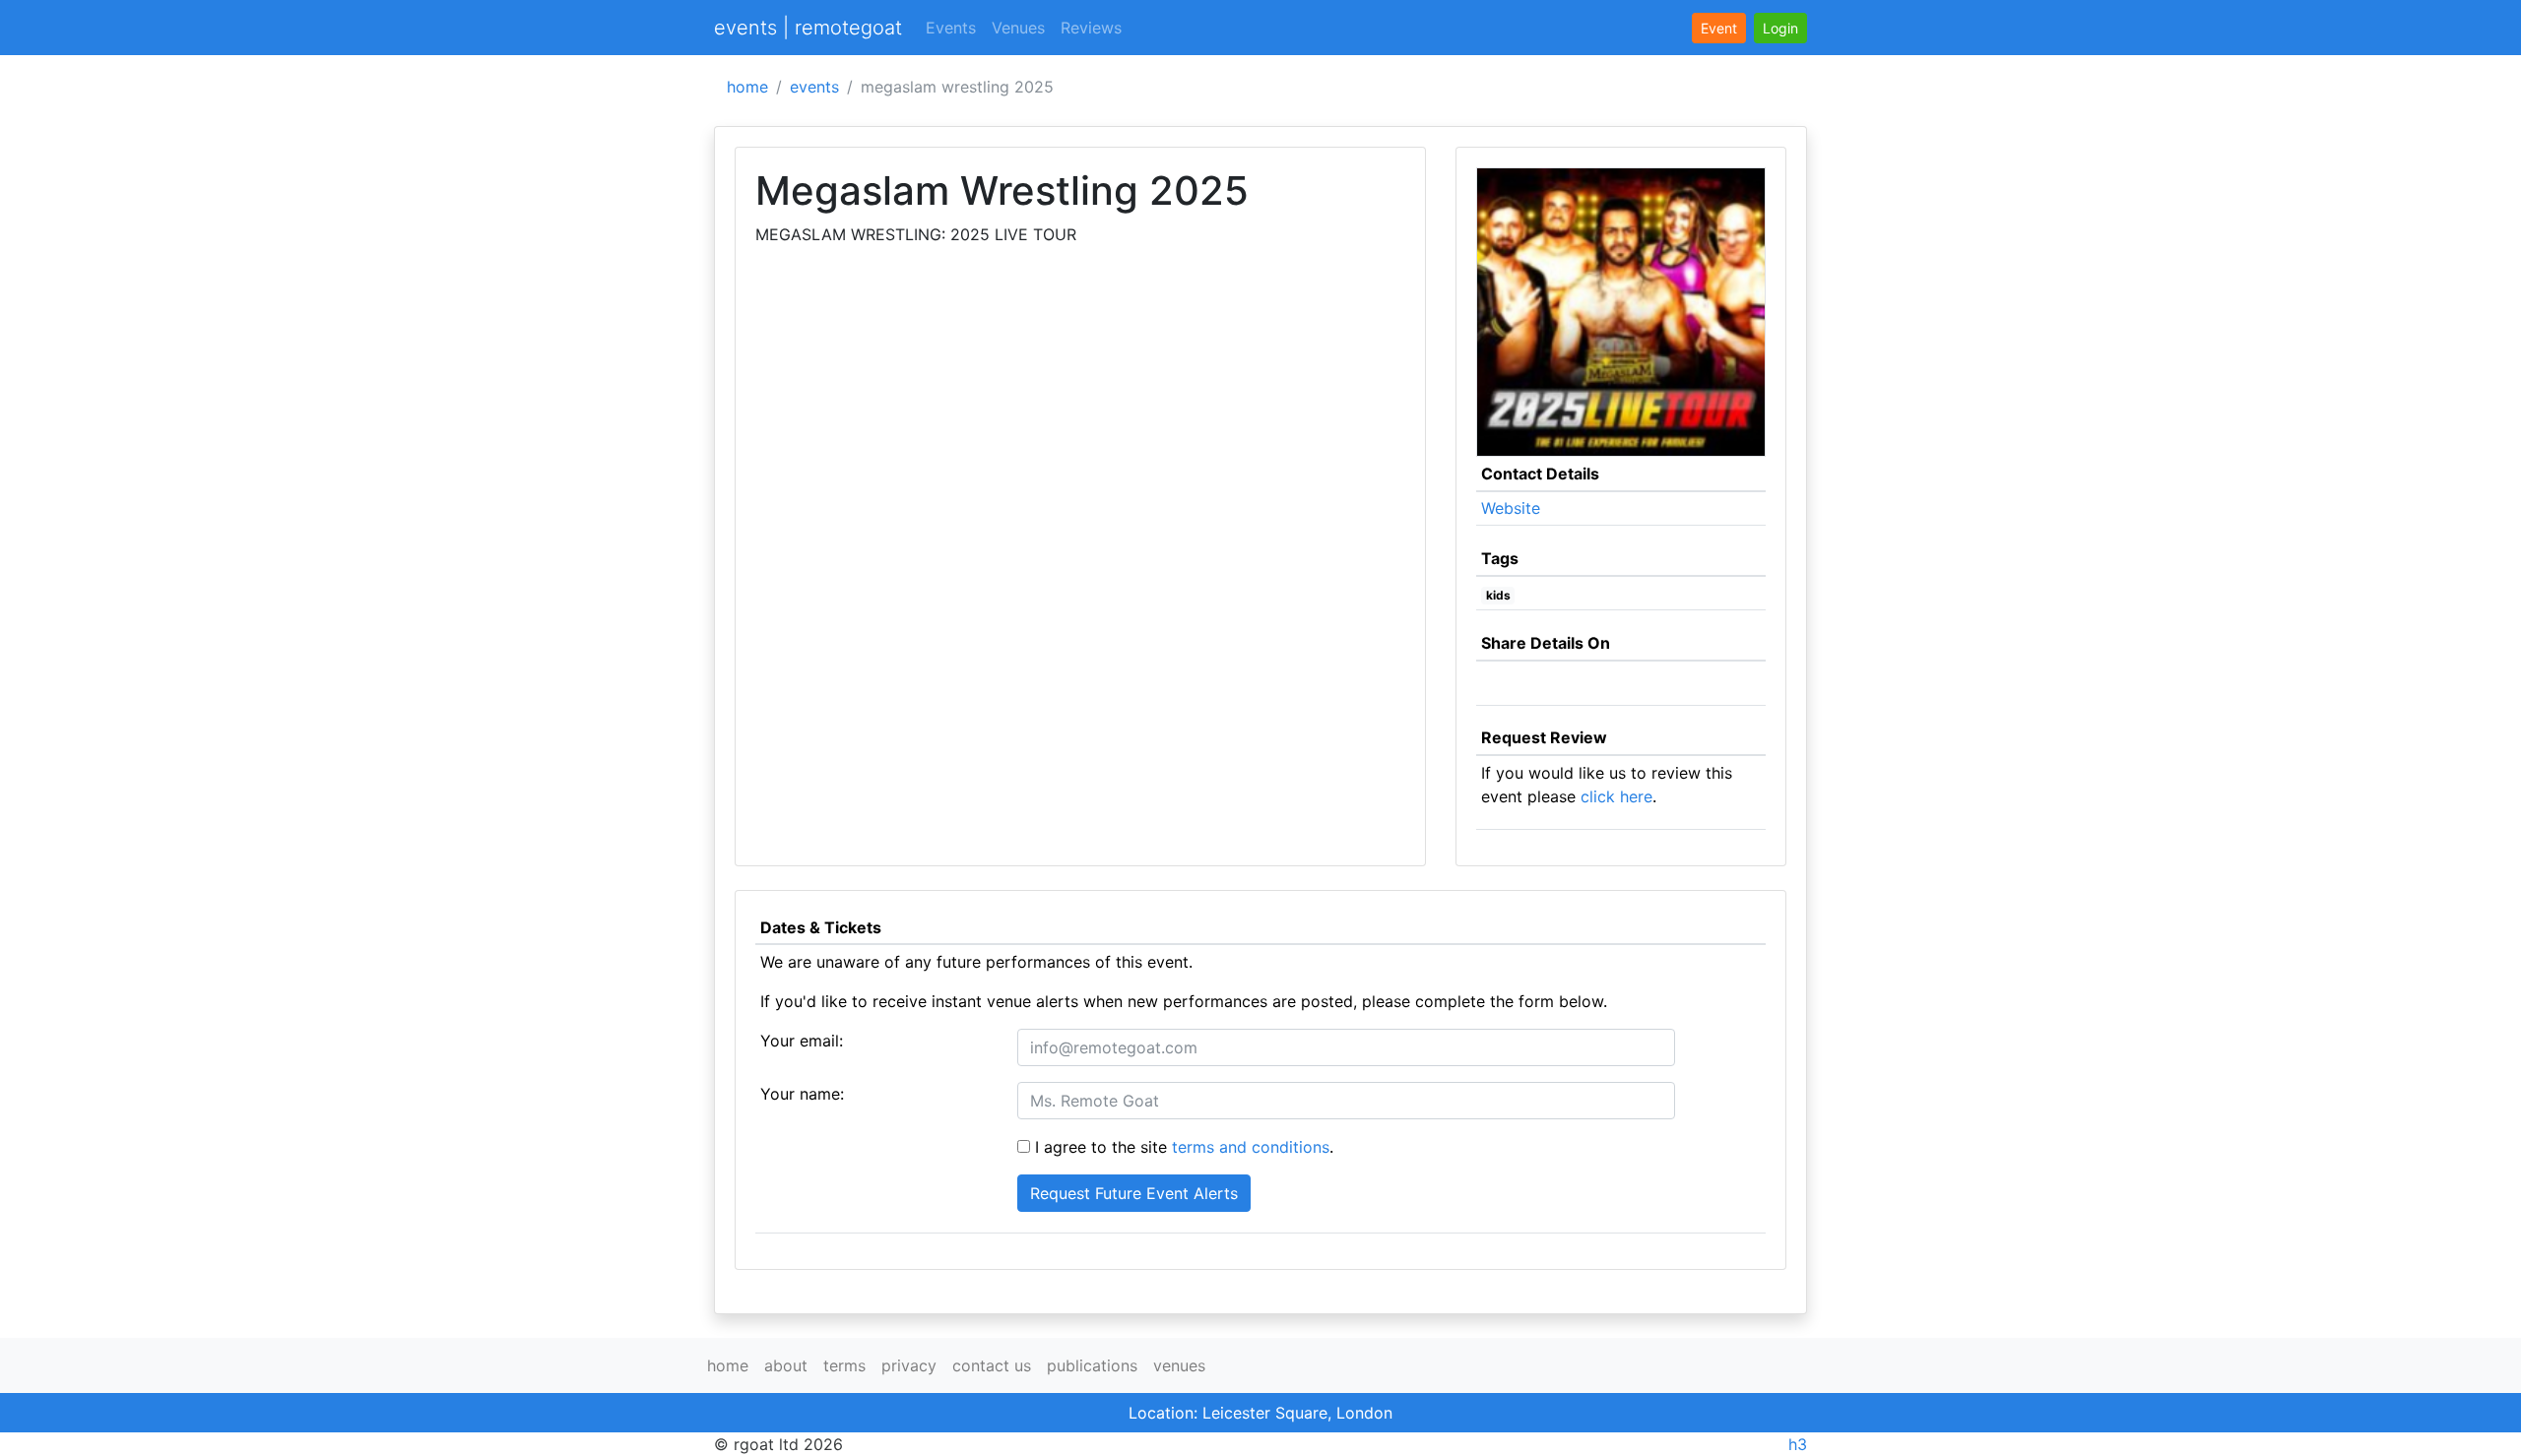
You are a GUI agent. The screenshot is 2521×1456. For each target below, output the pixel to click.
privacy (909, 1365)
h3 (1798, 1444)
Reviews (1091, 28)
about (786, 1365)
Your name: (802, 1094)
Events (951, 28)
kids (1498, 595)
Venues (1018, 28)
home (747, 87)
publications (1092, 1365)
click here (1616, 796)
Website (1511, 508)
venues (1179, 1365)
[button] (1780, 28)
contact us (992, 1365)
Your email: (802, 1041)
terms (844, 1365)
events (814, 87)
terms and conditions (1251, 1147)
